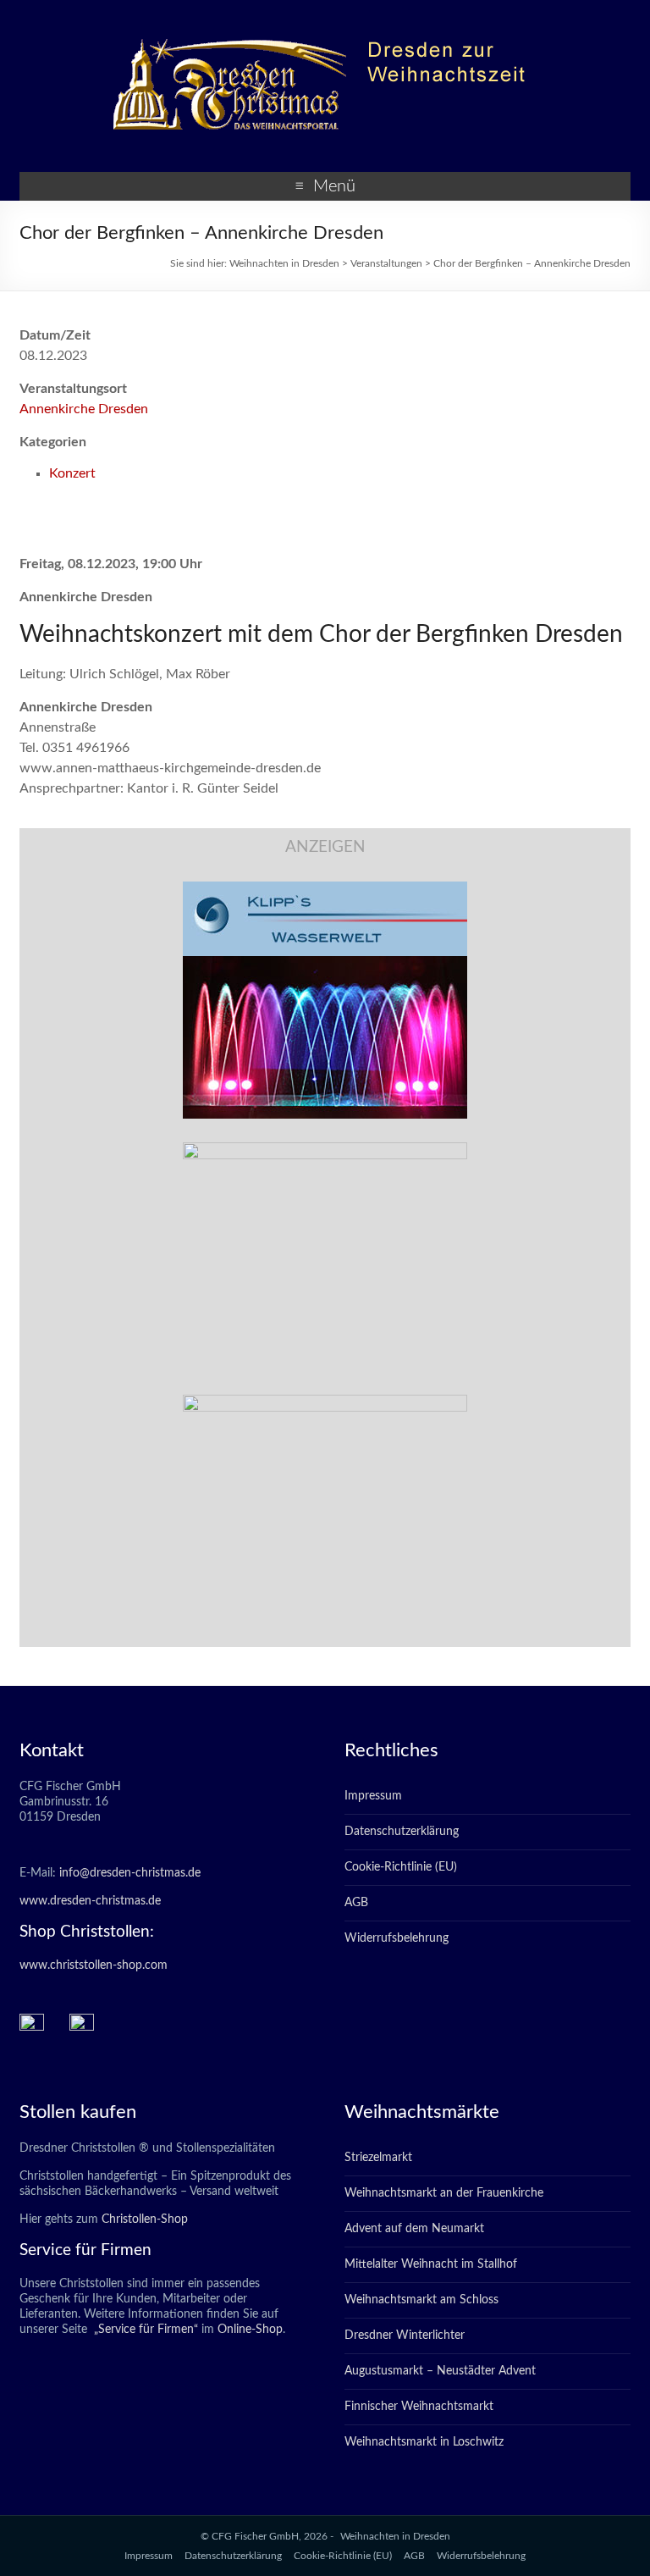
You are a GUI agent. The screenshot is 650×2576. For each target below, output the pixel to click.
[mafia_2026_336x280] (325, 1403)
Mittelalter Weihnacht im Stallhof (431, 2264)
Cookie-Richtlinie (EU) (401, 1867)
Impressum (373, 1796)
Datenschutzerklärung (402, 1832)
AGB (356, 1903)
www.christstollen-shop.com (94, 1965)
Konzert (72, 473)
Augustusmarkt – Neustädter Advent (440, 2371)
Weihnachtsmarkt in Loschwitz (424, 2442)
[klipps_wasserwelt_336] (325, 890)
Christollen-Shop (145, 2219)
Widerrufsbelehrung (397, 1938)
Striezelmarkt (378, 2158)
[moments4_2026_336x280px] (325, 1151)
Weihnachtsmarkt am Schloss (421, 2300)
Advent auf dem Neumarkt (414, 2229)
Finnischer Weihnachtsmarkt (419, 2407)
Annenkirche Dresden (84, 409)
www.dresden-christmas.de (90, 1901)
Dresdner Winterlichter (405, 2336)
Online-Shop (248, 2330)
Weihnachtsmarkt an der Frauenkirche (444, 2193)
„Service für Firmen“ (144, 2330)
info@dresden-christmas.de (130, 1873)
